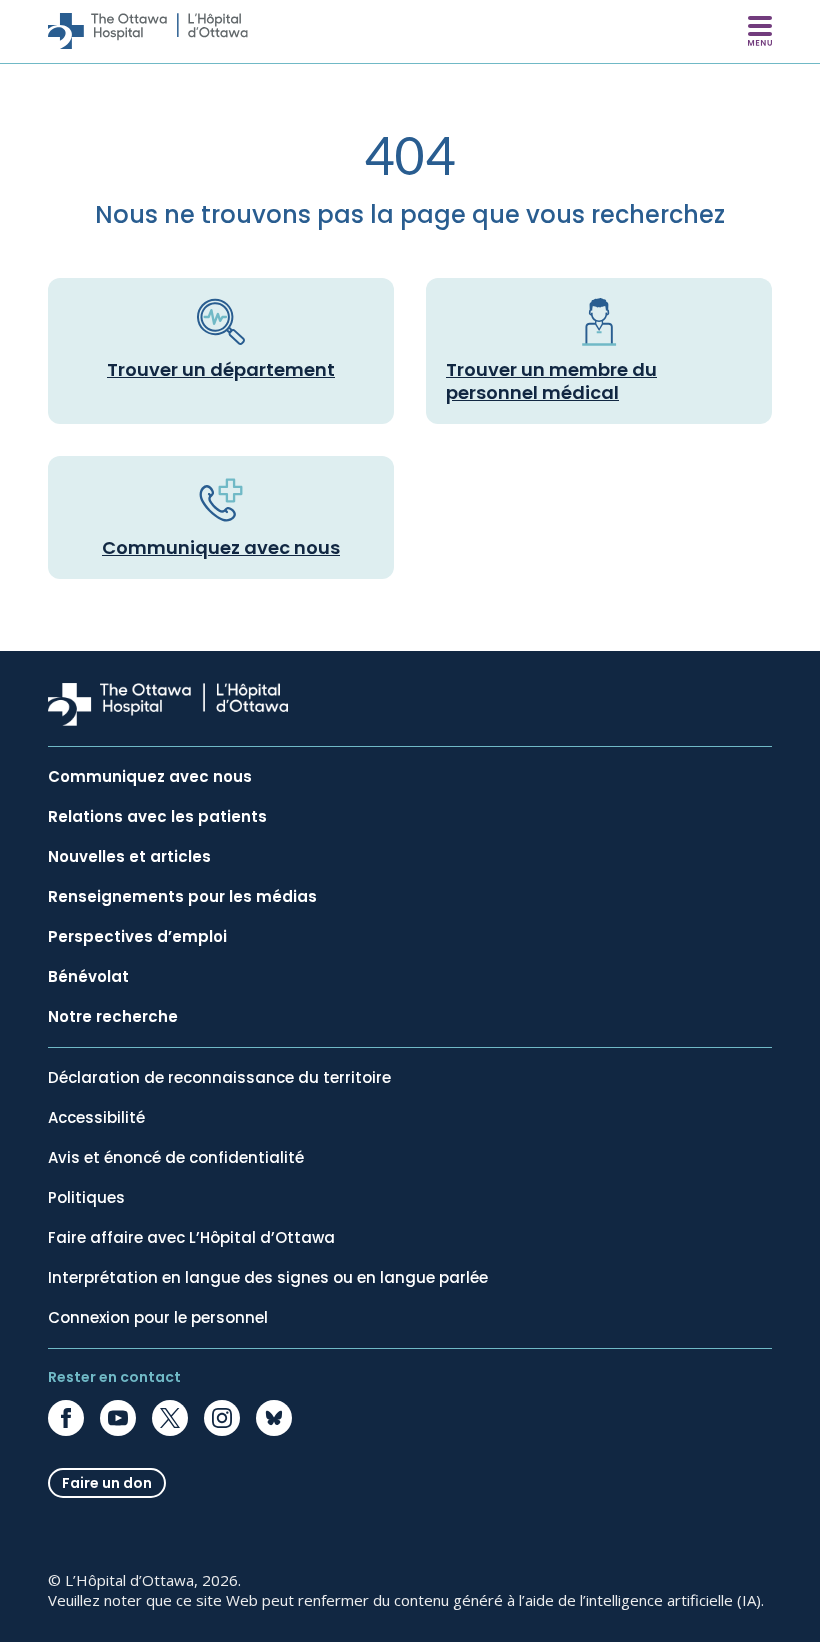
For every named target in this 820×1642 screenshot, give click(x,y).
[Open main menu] (760, 31)
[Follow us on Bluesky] (274, 1418)
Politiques (86, 1198)
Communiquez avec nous (221, 547)
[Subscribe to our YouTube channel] (118, 1418)
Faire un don (107, 1483)
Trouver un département (221, 369)
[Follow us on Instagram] (222, 1418)
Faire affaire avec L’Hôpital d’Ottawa (191, 1238)
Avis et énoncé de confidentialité (176, 1158)
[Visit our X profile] (170, 1418)
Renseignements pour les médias (182, 897)
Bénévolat (88, 977)
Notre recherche (113, 1017)
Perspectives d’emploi (137, 937)
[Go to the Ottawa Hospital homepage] (148, 31)
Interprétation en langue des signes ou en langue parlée (268, 1278)
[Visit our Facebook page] (66, 1418)
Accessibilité (96, 1118)
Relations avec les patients (157, 817)
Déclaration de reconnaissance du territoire (219, 1078)
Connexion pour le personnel (158, 1318)
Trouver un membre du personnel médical (551, 381)
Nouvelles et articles (129, 857)
